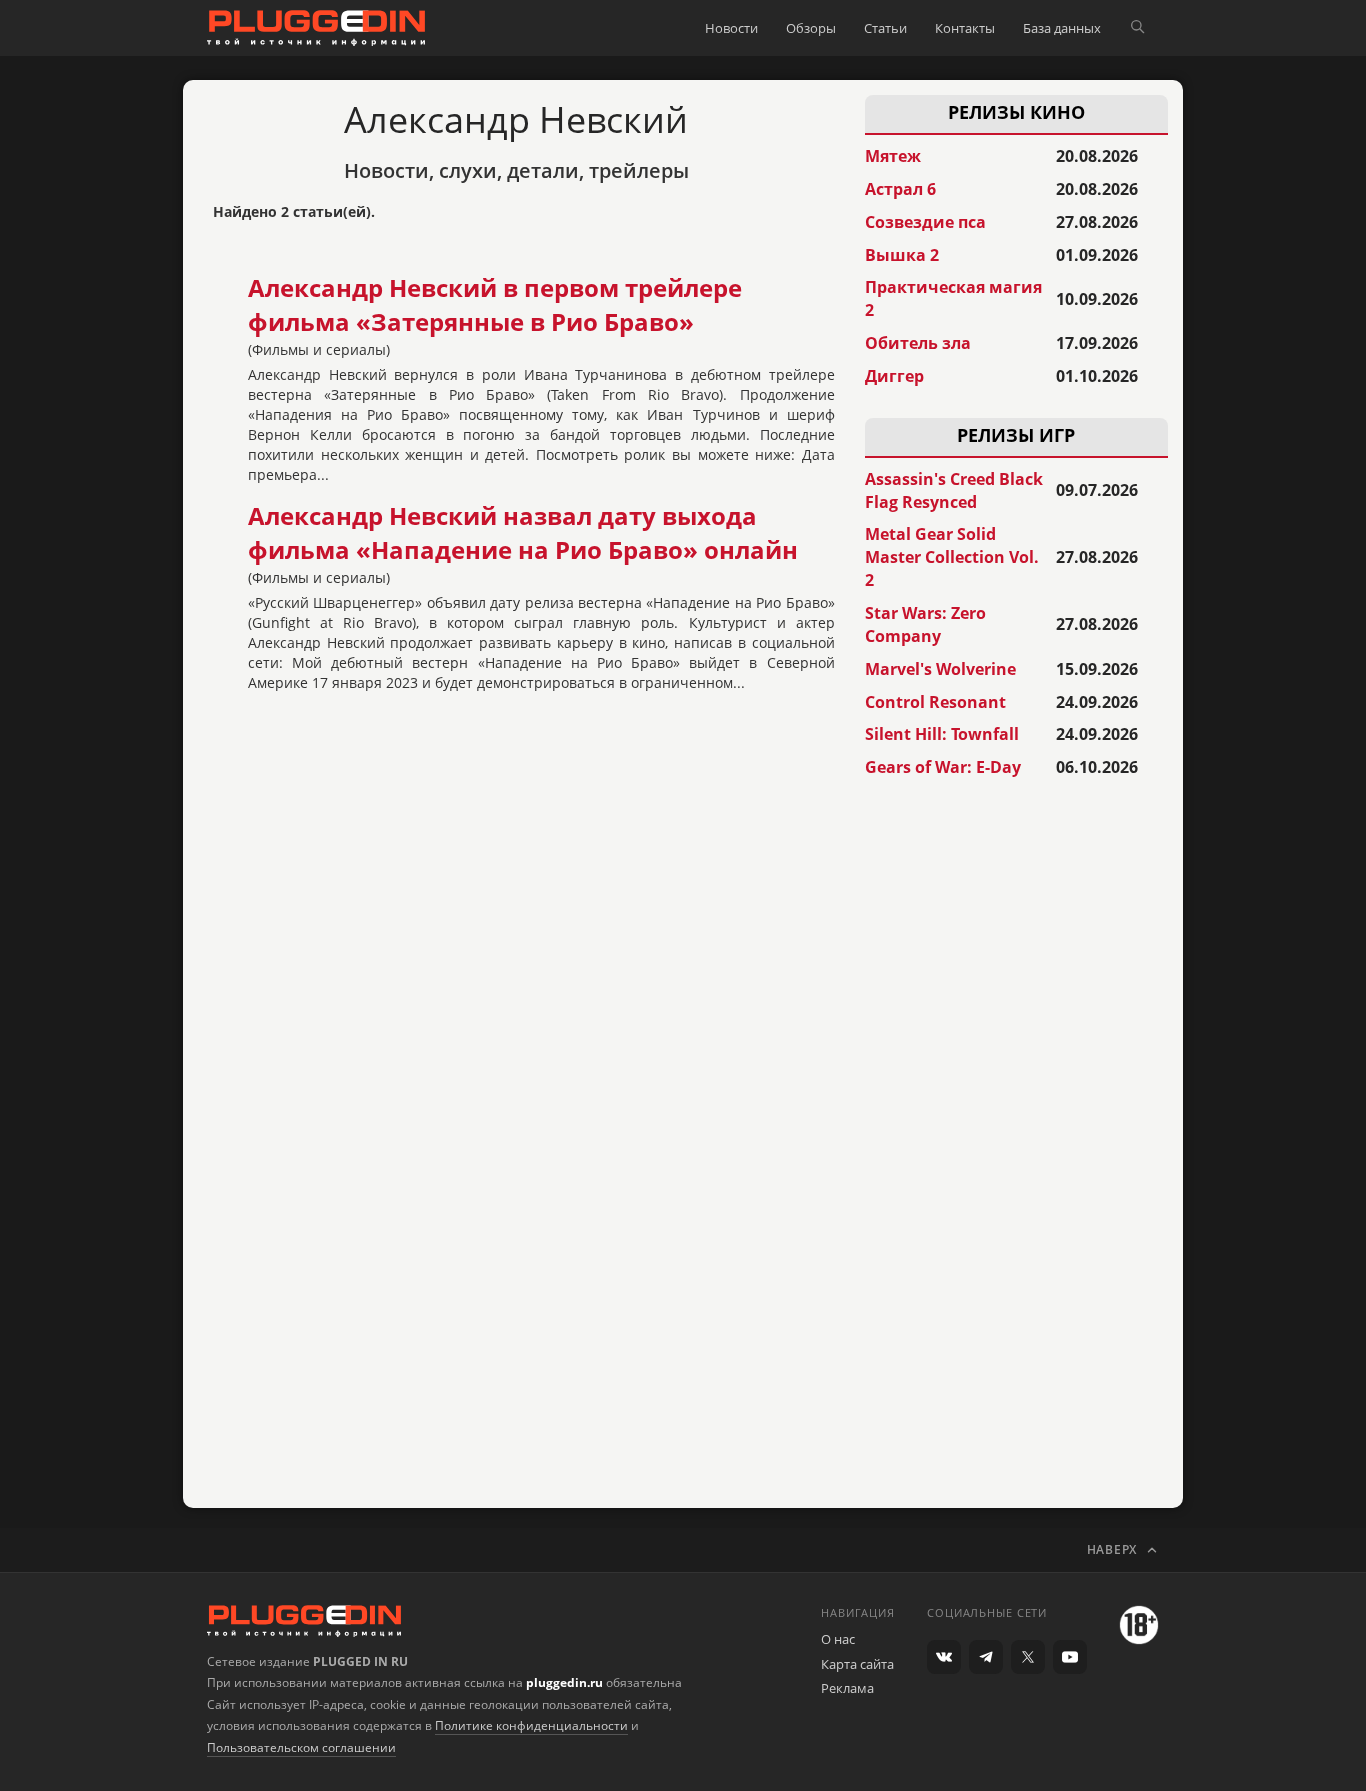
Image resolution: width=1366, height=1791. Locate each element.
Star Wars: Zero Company (925, 624)
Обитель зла (918, 343)
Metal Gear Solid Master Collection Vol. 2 (952, 557)
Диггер (894, 376)
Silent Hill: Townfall (942, 734)
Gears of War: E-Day (943, 767)
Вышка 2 (902, 255)
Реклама (847, 1688)
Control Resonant (935, 702)
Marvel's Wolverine (940, 669)
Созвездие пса (925, 222)
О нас (838, 1639)
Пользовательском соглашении (301, 1747)
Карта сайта (857, 1664)
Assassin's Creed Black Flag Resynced (954, 490)
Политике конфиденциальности (531, 1725)
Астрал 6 (900, 189)
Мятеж (893, 156)
